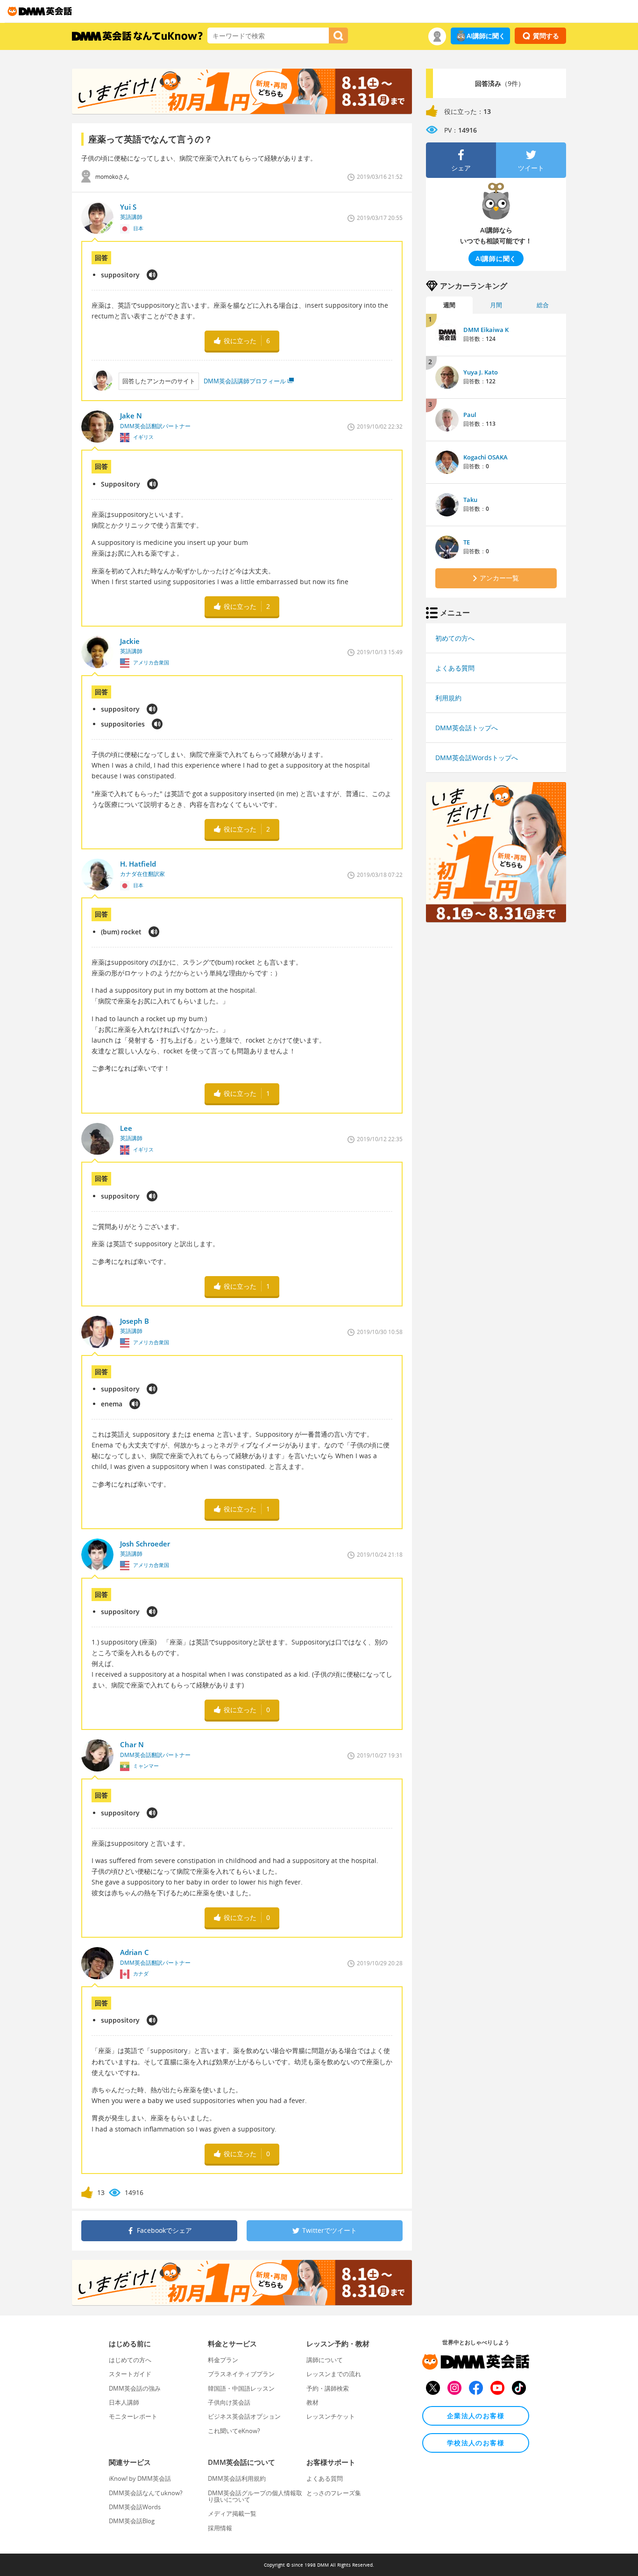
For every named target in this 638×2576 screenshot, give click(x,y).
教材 (312, 2402)
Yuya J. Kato (481, 372)
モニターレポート (133, 2416)
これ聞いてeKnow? (234, 2431)
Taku (470, 500)
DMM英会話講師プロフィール (245, 381)
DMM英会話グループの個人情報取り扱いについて (255, 2496)
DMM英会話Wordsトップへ (477, 758)
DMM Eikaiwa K (486, 330)
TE (467, 542)
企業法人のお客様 (476, 2416)
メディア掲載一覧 (232, 2513)
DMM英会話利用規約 (237, 2478)
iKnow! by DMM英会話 (140, 2478)
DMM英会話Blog (132, 2521)
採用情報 (220, 2528)
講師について (325, 2360)
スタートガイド (130, 2374)
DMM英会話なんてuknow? (146, 2493)
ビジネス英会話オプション (244, 2416)
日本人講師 (124, 2402)
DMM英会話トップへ (467, 728)
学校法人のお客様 (476, 2443)
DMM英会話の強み (135, 2388)
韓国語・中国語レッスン (241, 2388)
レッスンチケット (331, 2416)
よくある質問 (455, 668)
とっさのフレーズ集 (334, 2493)
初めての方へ (455, 638)
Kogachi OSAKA (486, 457)
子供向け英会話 (229, 2402)
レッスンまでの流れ (334, 2374)
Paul (470, 415)
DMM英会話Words (135, 2507)
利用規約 (448, 698)
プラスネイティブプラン (241, 2374)
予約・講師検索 (328, 2388)
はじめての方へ (130, 2360)
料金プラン (223, 2360)
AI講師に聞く (486, 36)
